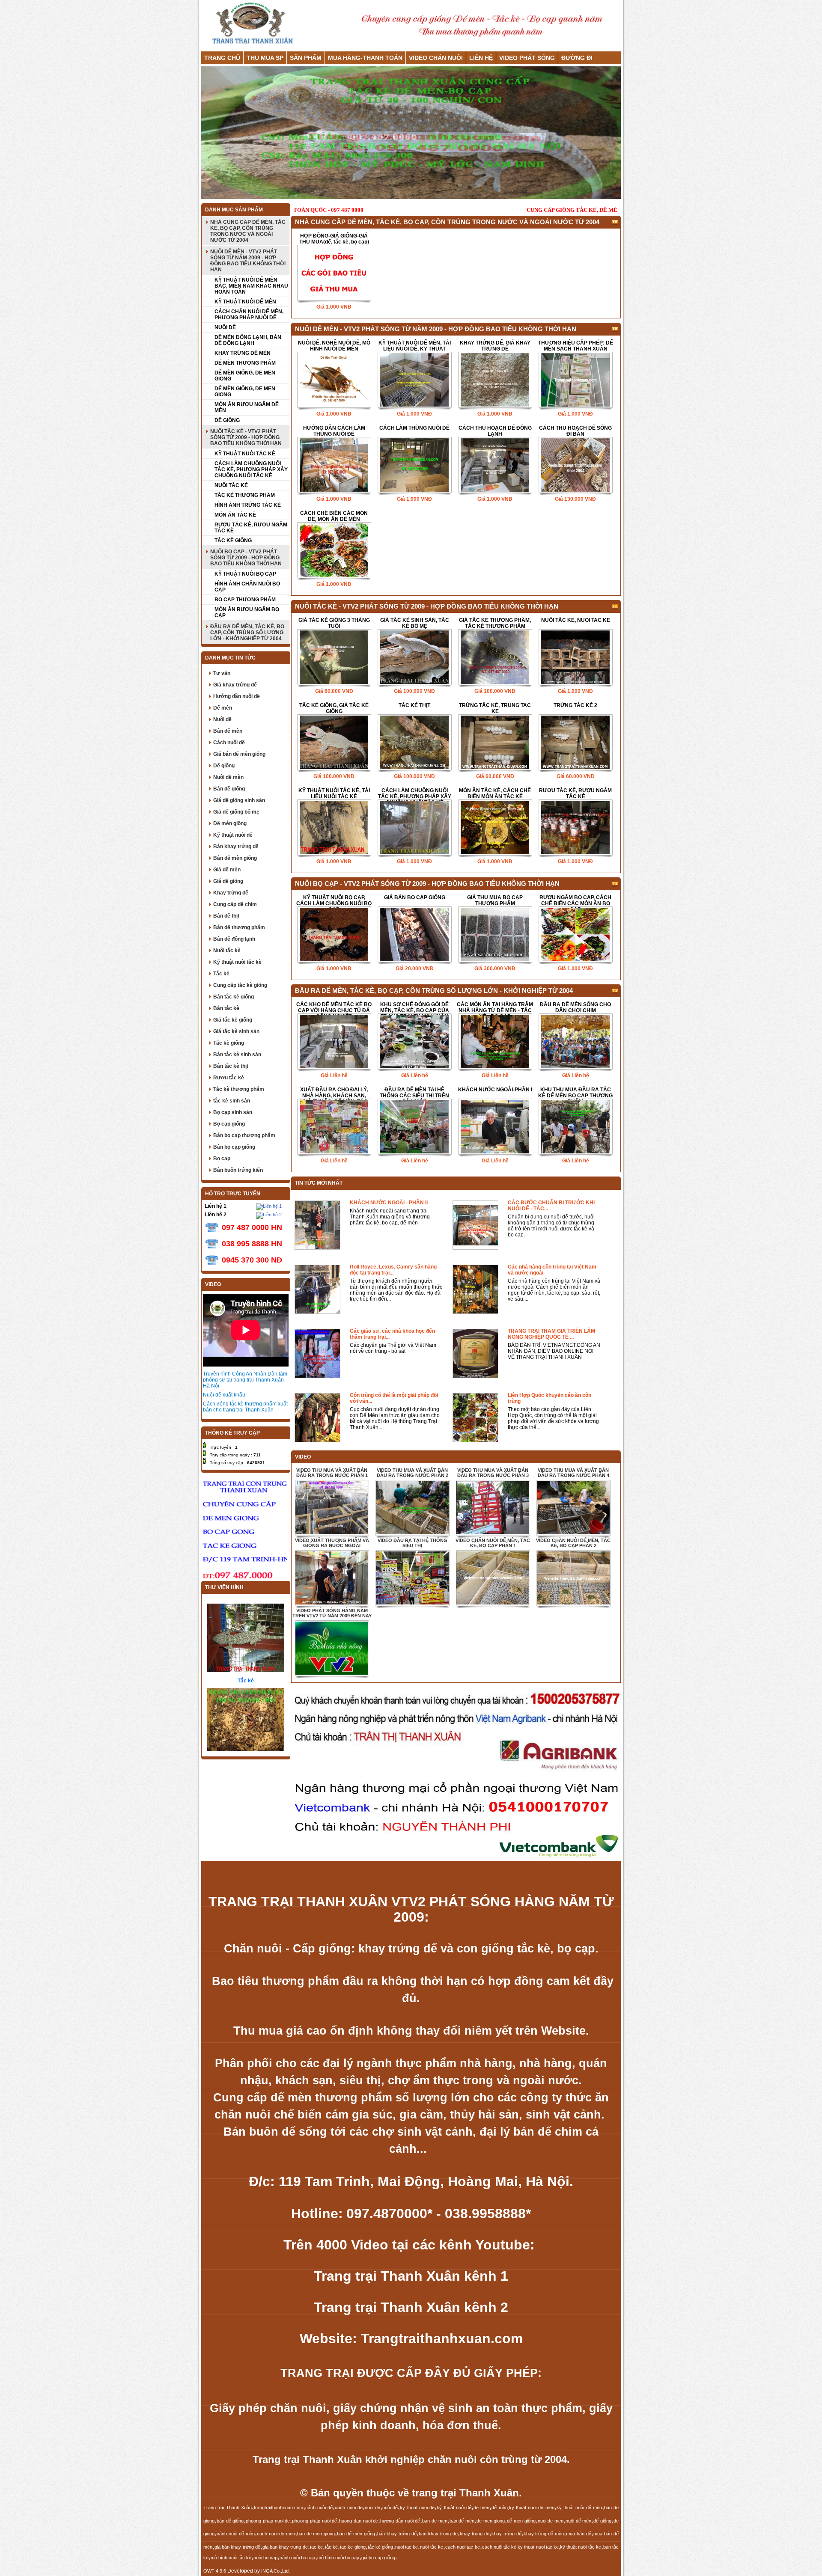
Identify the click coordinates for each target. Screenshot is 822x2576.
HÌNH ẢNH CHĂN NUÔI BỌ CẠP (247, 587)
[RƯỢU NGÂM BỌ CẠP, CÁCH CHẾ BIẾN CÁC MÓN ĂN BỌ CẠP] (575, 935)
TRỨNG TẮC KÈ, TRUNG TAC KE (495, 708)
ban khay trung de (438, 2534)
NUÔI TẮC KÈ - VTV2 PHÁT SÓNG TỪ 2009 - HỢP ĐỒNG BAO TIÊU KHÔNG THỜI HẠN (246, 437)
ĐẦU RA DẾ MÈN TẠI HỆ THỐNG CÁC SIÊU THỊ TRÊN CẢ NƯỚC (414, 1093)
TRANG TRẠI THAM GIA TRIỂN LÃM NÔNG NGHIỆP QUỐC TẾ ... (551, 1334)
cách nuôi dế (319, 2508)
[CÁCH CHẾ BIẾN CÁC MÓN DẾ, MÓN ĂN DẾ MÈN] (334, 551)
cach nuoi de (349, 2508)
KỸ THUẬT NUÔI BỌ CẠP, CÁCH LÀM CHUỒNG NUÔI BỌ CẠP (334, 900)
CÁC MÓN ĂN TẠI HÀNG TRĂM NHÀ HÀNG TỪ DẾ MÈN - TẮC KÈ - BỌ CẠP (495, 1007)
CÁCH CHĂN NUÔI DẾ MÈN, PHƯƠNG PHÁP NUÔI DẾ (249, 315)
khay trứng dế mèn (544, 2534)
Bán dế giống (229, 789)
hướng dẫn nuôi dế (400, 2521)
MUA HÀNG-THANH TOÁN (365, 58)
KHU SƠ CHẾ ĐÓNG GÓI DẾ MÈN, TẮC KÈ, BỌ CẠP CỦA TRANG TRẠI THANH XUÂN (415, 1007)
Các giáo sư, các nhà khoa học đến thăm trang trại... (392, 1334)
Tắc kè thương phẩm (239, 1089)
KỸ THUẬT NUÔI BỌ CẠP (245, 574)
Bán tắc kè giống (234, 997)
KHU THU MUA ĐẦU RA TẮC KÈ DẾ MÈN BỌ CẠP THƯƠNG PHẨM (575, 1093)
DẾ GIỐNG (227, 420)
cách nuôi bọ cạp (297, 2558)
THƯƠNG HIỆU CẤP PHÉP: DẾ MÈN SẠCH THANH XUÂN (576, 346)
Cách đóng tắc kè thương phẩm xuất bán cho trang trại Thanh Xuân (245, 1407)
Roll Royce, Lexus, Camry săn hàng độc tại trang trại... (393, 1270)
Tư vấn (222, 673)
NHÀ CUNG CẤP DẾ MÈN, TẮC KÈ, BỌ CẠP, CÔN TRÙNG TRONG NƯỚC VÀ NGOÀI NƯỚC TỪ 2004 (248, 231)
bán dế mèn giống (356, 2534)
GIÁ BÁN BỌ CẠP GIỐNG (415, 897)
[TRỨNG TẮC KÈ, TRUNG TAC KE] (495, 743)
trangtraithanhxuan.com (278, 2508)
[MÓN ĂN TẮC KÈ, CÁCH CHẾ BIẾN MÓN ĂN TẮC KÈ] (495, 828)
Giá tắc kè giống (233, 1020)
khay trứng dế (506, 2534)
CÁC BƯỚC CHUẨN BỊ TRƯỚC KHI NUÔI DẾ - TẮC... (551, 1206)
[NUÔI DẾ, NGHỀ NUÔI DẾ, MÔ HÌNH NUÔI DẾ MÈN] (334, 380)
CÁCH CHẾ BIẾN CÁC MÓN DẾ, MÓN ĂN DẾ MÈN (334, 516)
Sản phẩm (306, 58)
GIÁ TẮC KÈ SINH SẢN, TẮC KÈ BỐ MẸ (415, 623)
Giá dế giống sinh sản (239, 800)
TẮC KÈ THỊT (414, 705)
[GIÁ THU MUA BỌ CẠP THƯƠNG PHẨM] (495, 935)
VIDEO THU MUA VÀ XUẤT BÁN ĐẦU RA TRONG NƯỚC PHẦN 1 (332, 1473)
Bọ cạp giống (229, 1124)
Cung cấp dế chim (235, 904)
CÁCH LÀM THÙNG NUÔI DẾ (414, 428)
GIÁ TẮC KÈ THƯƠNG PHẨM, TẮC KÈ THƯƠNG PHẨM (495, 623)
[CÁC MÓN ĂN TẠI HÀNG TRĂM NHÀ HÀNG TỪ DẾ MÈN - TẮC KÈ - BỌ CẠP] (495, 1042)
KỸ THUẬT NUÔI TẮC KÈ (245, 454)
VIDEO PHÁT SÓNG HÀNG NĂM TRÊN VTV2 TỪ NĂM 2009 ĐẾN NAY (332, 1613)
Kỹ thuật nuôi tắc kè (237, 962)
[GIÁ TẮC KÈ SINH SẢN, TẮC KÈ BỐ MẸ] (414, 658)
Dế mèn (223, 708)
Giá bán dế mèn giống (239, 754)
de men (481, 2508)
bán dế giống (230, 2521)
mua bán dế (579, 2534)
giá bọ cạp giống (378, 2558)
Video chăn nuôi (436, 58)
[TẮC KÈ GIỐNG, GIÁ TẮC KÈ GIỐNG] (334, 743)
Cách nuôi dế (229, 743)
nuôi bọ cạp (265, 2558)
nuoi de (372, 2508)
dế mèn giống (521, 2521)
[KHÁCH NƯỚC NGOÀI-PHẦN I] (495, 1127)
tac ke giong (353, 2547)
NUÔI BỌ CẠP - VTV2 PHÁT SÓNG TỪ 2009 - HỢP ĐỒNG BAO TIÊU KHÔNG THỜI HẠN (246, 558)
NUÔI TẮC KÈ (231, 485)
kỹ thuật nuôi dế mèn (579, 2508)
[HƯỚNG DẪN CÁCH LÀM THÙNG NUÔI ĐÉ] (334, 465)
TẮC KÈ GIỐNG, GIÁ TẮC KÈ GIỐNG (334, 708)
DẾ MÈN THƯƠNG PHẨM (245, 363)
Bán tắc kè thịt (231, 1066)
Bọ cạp (222, 1159)
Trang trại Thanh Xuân (228, 2508)
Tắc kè (221, 974)
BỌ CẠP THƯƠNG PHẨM (245, 600)
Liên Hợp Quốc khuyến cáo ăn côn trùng (549, 1398)
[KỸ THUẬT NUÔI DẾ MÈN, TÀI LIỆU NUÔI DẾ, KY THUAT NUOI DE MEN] (414, 380)
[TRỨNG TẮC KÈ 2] (575, 743)
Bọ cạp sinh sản (233, 1112)
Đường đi (577, 58)
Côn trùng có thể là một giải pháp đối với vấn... (394, 1398)
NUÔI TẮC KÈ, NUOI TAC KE (576, 620)
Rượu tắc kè (229, 1078)
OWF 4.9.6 (215, 2571)
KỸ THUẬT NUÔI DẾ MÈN (245, 302)
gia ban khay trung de (285, 2547)
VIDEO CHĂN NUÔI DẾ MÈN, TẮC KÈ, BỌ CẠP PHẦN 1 (493, 1543)
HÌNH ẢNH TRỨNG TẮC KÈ (248, 505)
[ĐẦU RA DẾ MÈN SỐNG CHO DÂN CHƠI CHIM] (575, 1042)
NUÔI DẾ (225, 327)
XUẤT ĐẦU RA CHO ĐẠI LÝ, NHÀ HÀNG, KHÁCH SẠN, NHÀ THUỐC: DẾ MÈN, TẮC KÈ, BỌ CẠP (334, 1093)
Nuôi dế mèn (228, 777)
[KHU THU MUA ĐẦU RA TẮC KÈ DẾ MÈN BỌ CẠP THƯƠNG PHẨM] (575, 1127)
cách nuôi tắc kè (499, 2547)
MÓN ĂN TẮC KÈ (235, 515)
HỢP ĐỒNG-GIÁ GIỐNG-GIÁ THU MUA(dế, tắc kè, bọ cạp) (334, 239)
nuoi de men (551, 2521)
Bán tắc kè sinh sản (237, 1055)
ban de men (435, 2521)
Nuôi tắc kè (227, 951)
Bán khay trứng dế (236, 847)
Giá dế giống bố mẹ (236, 812)
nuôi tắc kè (431, 2547)
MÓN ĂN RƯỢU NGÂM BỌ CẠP (247, 612)
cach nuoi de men (276, 2534)
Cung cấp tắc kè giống (240, 985)
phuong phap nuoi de (268, 2521)
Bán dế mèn (228, 731)
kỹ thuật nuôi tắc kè (581, 2547)
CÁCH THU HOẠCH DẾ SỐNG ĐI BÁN (575, 431)
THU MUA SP (265, 58)
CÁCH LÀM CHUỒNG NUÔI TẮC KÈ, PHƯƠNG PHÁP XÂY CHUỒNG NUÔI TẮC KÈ (251, 469)
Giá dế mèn (227, 870)
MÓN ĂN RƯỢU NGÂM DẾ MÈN (247, 407)
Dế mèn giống (230, 823)
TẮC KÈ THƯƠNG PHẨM (245, 495)
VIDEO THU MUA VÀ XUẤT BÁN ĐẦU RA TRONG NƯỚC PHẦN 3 (493, 1473)
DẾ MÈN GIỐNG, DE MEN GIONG (245, 376)
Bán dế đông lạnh (234, 939)
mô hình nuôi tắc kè (231, 2558)
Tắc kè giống (229, 1043)
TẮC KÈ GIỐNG (233, 541)
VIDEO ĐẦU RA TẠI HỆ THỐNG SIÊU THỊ (412, 1543)
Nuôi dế (222, 719)
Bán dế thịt (226, 916)
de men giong (491, 2521)
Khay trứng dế (231, 893)
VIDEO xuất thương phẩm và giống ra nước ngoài (332, 1543)
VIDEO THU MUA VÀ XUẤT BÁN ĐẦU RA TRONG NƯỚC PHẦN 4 (573, 1473)
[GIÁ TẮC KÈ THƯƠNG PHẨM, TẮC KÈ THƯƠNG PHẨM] (495, 658)
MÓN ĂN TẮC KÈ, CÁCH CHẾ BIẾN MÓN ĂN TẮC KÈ (495, 793)
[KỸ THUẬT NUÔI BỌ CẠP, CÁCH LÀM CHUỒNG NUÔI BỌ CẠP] (334, 935)
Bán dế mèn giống (235, 858)
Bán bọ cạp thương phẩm (244, 1135)
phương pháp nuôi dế (314, 2521)
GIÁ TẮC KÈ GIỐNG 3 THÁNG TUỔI (334, 623)
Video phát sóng (527, 58)
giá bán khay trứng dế (237, 2547)
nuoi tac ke (407, 2547)
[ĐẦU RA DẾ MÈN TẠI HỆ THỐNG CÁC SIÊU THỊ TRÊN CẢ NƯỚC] (414, 1127)
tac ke (316, 2547)
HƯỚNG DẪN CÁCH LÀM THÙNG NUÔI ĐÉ (334, 431)
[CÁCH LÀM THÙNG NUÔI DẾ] (414, 465)
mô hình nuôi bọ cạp (338, 2558)
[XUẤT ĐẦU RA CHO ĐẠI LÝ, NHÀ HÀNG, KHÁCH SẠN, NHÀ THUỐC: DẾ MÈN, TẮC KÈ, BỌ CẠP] (334, 1127)
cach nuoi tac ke (463, 2547)
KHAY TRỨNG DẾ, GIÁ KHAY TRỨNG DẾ (495, 346)
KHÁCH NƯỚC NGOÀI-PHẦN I (495, 1090)
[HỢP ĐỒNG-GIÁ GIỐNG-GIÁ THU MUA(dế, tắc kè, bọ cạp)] (334, 273)
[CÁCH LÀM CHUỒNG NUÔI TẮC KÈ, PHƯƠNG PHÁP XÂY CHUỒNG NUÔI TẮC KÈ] (414, 828)
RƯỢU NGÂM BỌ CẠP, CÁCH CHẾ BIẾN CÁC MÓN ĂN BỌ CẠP (575, 900)
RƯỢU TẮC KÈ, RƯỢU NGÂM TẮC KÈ (251, 528)
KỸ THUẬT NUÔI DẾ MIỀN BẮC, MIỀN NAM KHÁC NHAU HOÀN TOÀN (251, 286)
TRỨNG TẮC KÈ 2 (575, 705)
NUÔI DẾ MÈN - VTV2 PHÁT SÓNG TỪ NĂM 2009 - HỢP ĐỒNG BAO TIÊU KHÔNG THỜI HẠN (248, 261)
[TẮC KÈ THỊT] (414, 743)
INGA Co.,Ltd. (275, 2571)
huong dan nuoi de (359, 2521)
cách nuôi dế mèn (236, 2534)
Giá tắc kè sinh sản (236, 1031)
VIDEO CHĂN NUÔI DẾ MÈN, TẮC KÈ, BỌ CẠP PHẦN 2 (573, 1543)
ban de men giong (316, 2534)
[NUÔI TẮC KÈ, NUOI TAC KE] (575, 658)
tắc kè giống (380, 2547)
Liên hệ (481, 58)
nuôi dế (390, 2508)
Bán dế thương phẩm (239, 927)
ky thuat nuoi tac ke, (539, 2547)
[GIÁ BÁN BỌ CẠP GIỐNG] (414, 935)
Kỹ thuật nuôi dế (233, 835)
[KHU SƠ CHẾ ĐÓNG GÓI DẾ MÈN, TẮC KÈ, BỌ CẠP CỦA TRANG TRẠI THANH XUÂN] (414, 1042)
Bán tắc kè (226, 1008)
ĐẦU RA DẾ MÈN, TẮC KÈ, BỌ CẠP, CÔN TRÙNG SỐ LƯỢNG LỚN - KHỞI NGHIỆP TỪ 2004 (247, 633)
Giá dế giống (228, 881)
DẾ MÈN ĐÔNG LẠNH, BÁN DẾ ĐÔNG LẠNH (248, 340)
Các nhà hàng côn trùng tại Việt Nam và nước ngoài (552, 1270)
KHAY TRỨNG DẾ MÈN (243, 353)
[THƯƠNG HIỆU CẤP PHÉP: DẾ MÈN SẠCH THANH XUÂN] (575, 380)
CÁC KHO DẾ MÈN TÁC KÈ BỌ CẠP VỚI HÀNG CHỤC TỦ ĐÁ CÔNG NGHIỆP (334, 1007)
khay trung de (475, 2534)
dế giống (602, 2521)
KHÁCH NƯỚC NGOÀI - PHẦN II (389, 1203)
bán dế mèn (462, 2521)
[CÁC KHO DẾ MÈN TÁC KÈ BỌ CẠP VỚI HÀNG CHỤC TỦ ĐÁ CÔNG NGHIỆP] (334, 1042)
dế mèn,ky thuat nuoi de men (523, 2508)
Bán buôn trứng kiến (238, 1170)
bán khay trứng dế (397, 2534)
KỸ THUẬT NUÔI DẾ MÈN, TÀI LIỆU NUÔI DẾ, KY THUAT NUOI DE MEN (415, 346)
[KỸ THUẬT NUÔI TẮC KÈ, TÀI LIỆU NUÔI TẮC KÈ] (334, 828)
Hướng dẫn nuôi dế (237, 696)
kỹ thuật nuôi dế (454, 2508)
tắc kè (331, 2547)
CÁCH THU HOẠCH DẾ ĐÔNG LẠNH (495, 431)
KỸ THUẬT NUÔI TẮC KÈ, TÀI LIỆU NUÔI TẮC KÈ (334, 793)
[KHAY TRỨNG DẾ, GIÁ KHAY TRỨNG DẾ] (495, 380)
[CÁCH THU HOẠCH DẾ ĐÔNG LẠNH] (495, 465)
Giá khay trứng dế (235, 685)
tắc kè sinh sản (232, 1101)
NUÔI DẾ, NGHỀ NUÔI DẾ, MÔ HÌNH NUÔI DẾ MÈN (334, 346)
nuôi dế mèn (578, 2521)
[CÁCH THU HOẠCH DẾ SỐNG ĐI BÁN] (575, 465)
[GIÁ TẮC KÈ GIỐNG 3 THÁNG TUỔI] (334, 658)
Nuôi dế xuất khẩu (224, 1395)
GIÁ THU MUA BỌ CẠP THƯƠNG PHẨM (495, 900)
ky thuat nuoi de (417, 2508)
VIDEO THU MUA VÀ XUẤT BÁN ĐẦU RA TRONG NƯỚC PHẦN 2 (412, 1473)
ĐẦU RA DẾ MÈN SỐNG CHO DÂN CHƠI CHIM (575, 1007)
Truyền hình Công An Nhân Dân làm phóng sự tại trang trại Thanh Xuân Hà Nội (245, 1380)
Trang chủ (222, 58)
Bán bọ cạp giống (234, 1147)
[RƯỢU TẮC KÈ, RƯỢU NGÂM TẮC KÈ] (575, 828)
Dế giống (224, 766)
